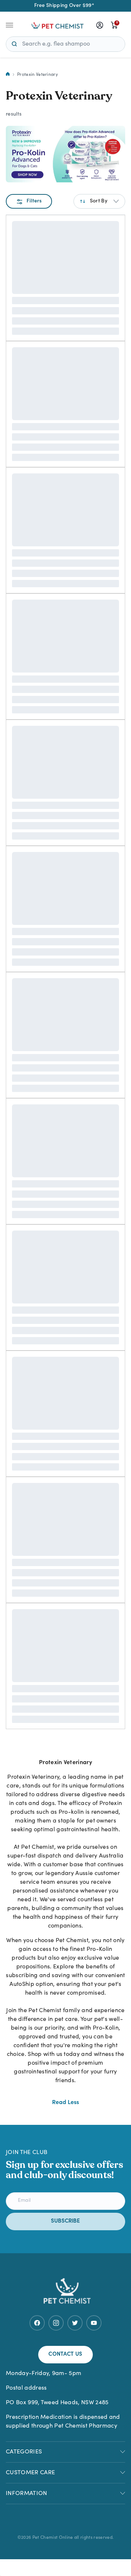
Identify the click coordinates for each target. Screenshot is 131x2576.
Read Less (65, 2103)
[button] (99, 201)
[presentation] (100, 25)
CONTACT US (65, 2354)
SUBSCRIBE (65, 2221)
